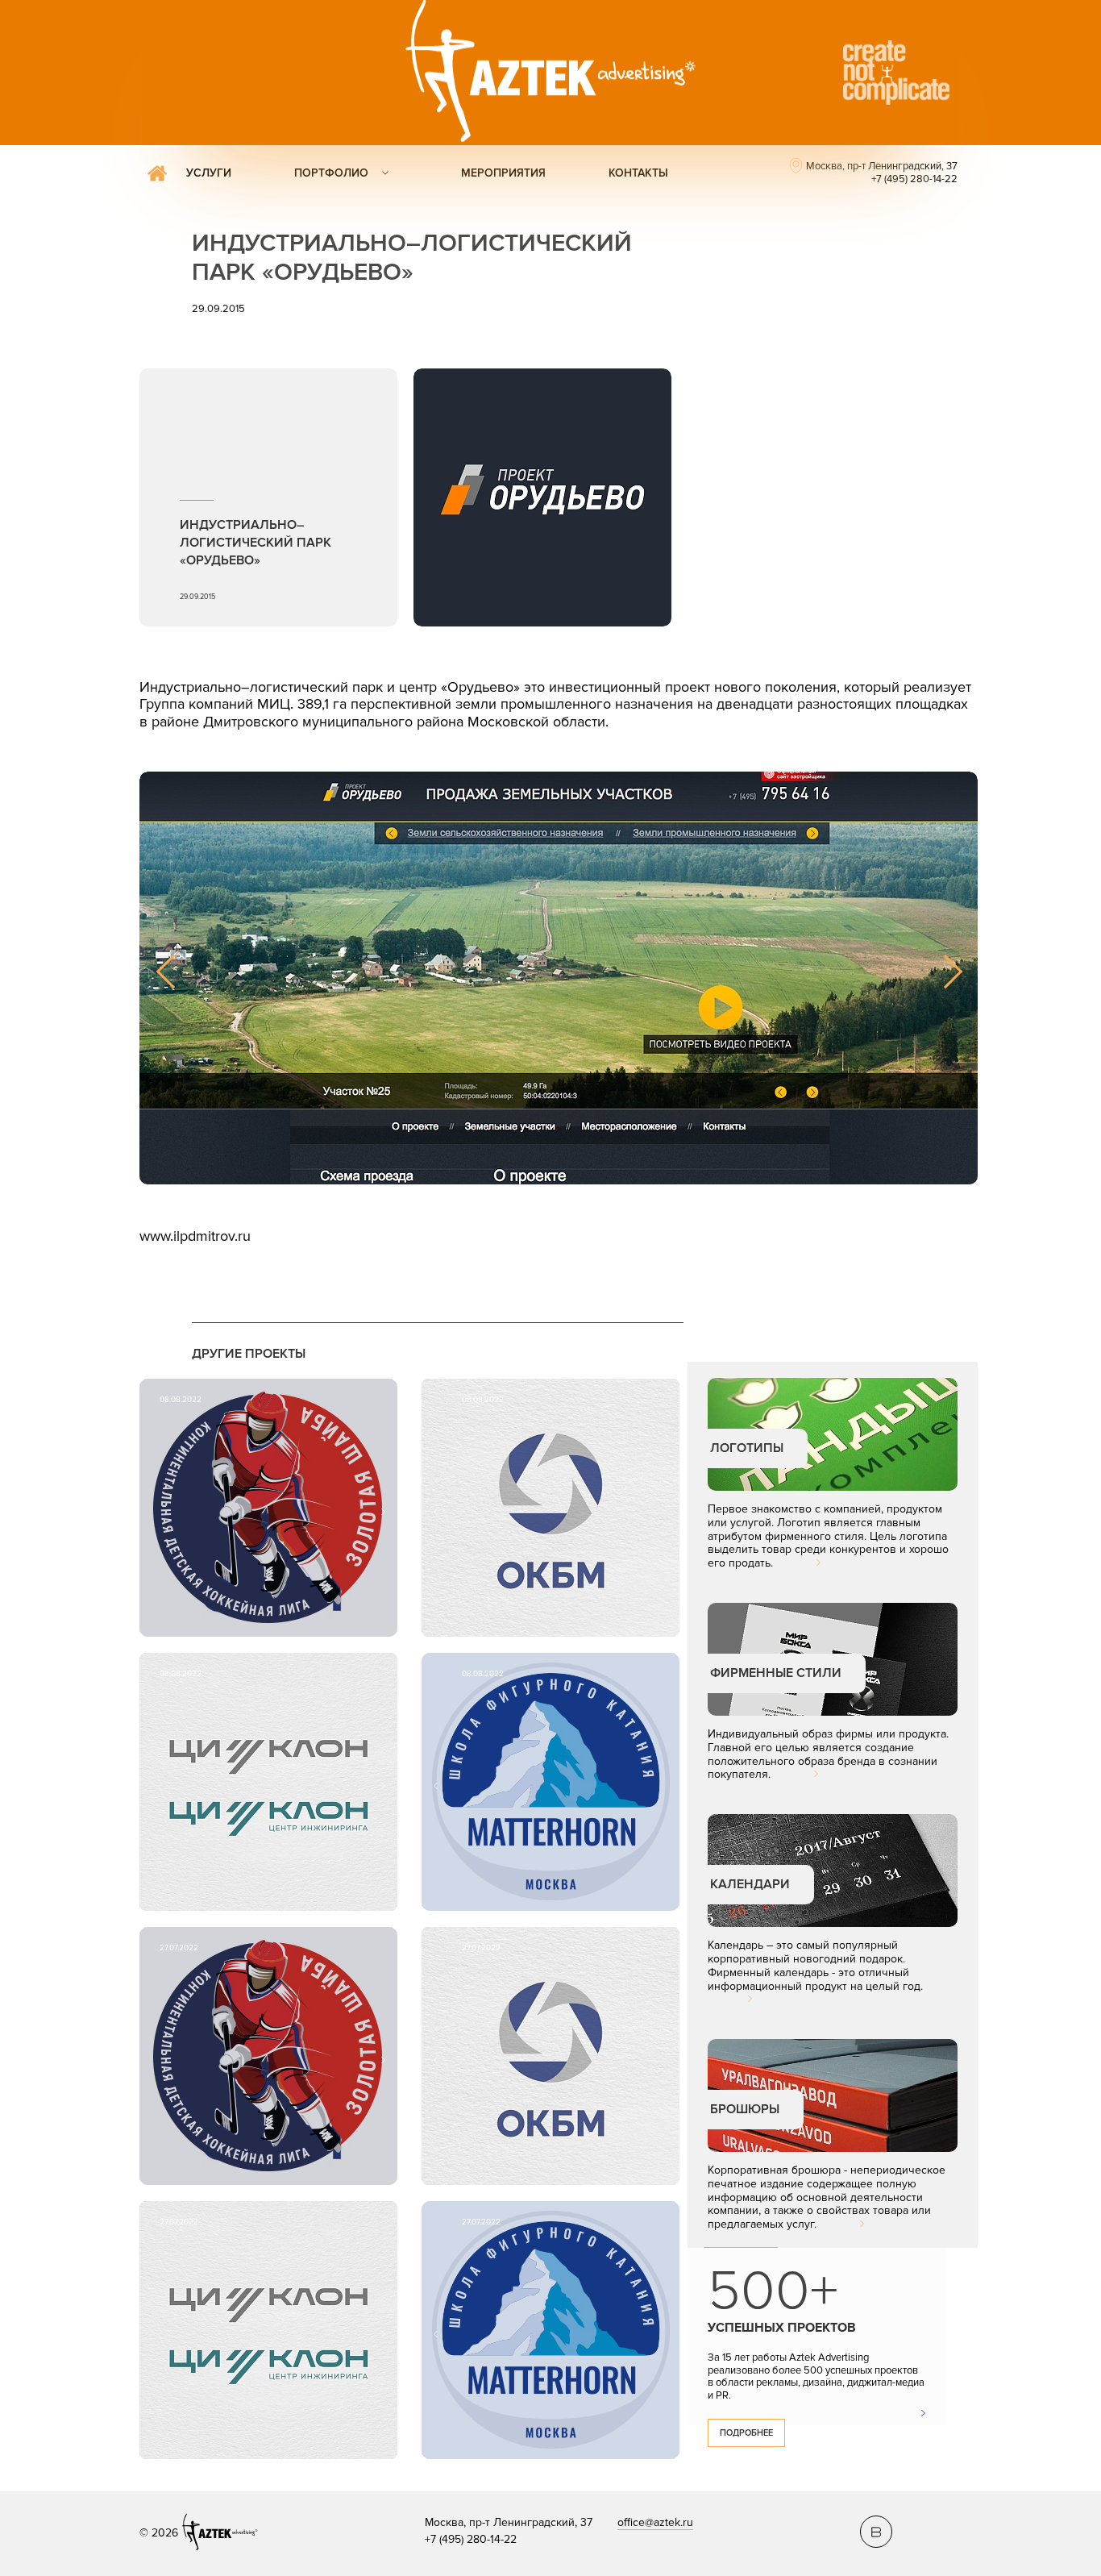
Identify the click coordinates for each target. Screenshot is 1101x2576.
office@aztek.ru (655, 2522)
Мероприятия (503, 173)
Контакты (638, 173)
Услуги (209, 173)
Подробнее (746, 2433)
